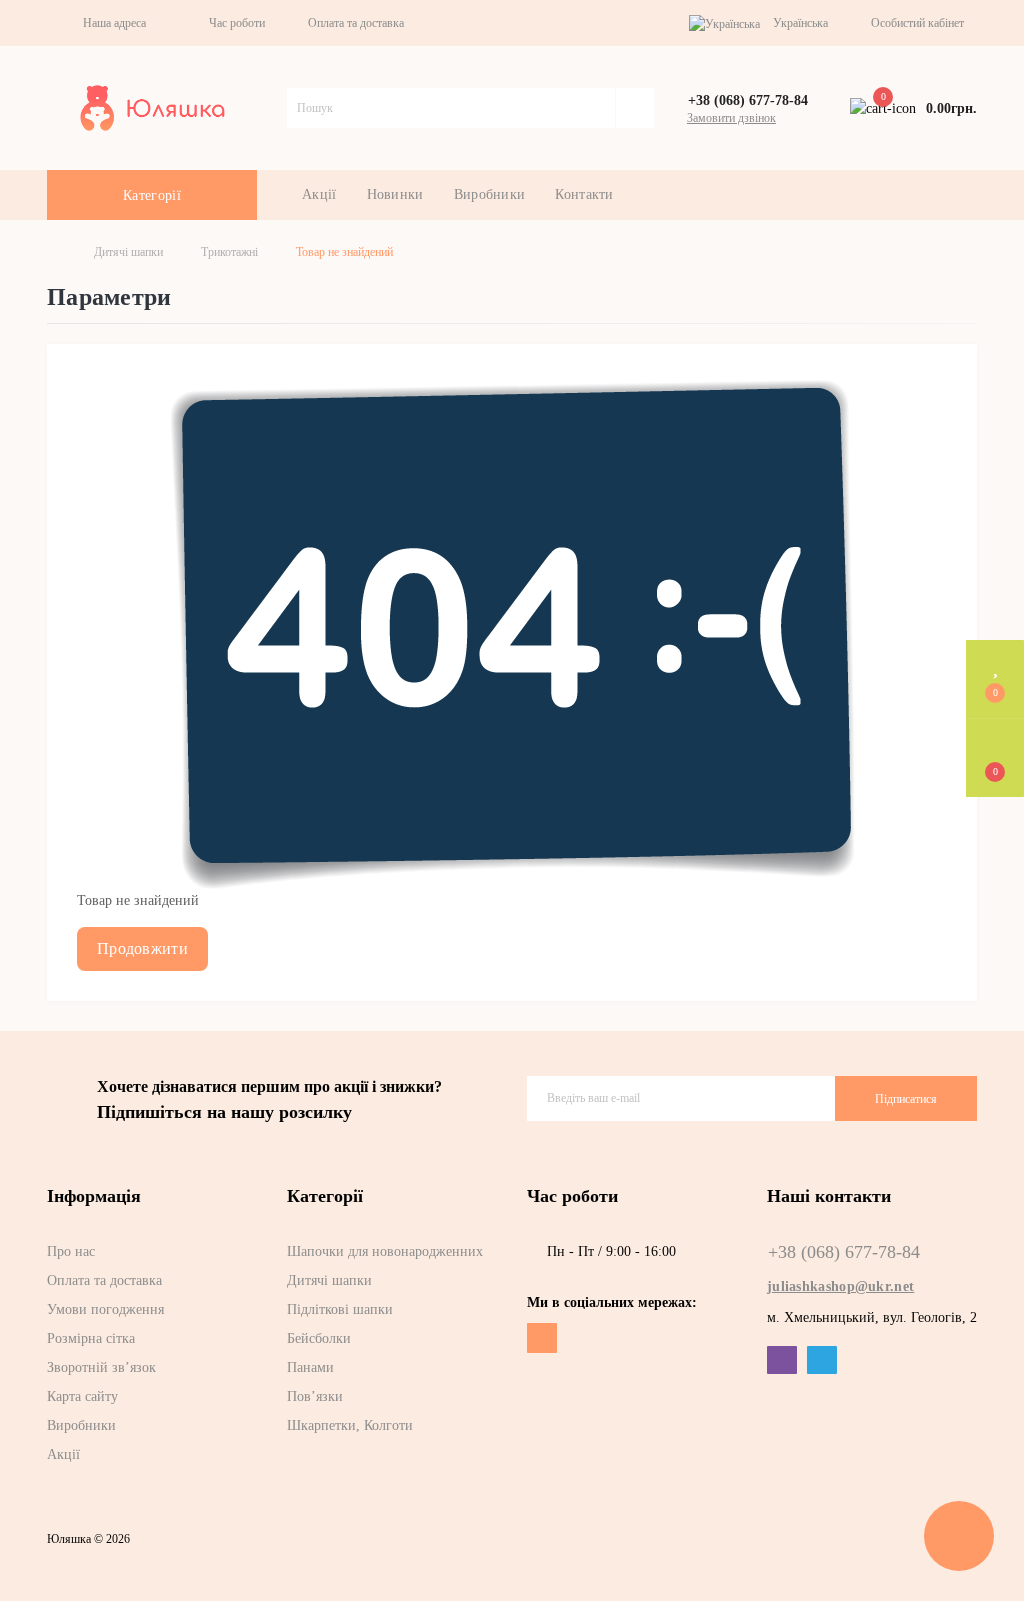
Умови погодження (105, 1309)
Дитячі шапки (128, 252)
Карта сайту (82, 1396)
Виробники (490, 194)
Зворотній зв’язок (101, 1367)
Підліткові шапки (340, 1309)
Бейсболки (319, 1338)
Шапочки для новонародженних (385, 1251)
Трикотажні (229, 252)
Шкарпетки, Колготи (350, 1425)
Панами (310, 1367)
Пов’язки (315, 1396)
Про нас (71, 1251)
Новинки (395, 194)
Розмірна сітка (91, 1338)
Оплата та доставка (356, 23)
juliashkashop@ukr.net (840, 1286)
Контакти (584, 194)
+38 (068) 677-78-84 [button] (844, 1252)
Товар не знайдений (344, 252)
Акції (319, 194)
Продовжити (142, 948)
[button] (110, 23)
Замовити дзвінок (731, 118)
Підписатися (906, 1099)
